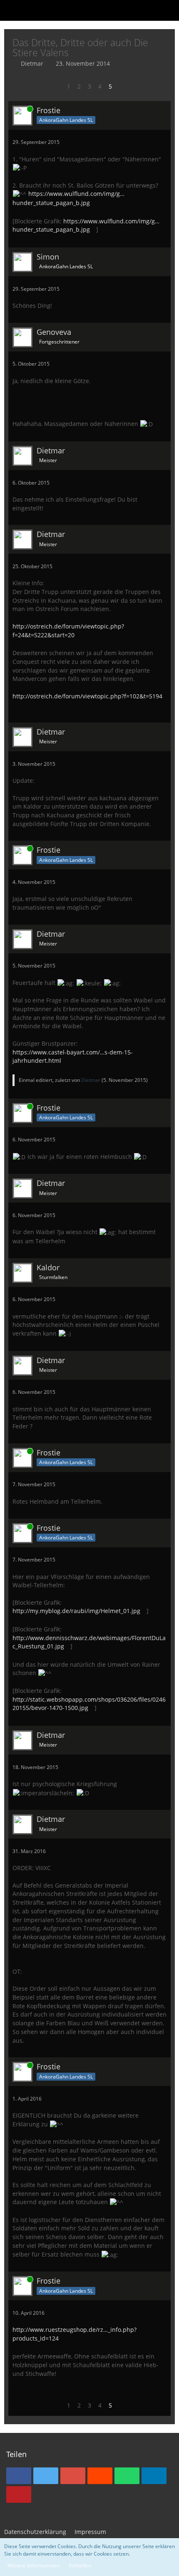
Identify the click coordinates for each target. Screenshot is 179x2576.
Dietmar (32, 63)
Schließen (80, 2565)
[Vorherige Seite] (57, 87)
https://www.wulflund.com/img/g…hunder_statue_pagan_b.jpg (86, 225)
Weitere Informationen (34, 2565)
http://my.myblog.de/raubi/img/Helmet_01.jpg (76, 1611)
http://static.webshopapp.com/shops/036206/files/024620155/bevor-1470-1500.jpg (89, 1704)
